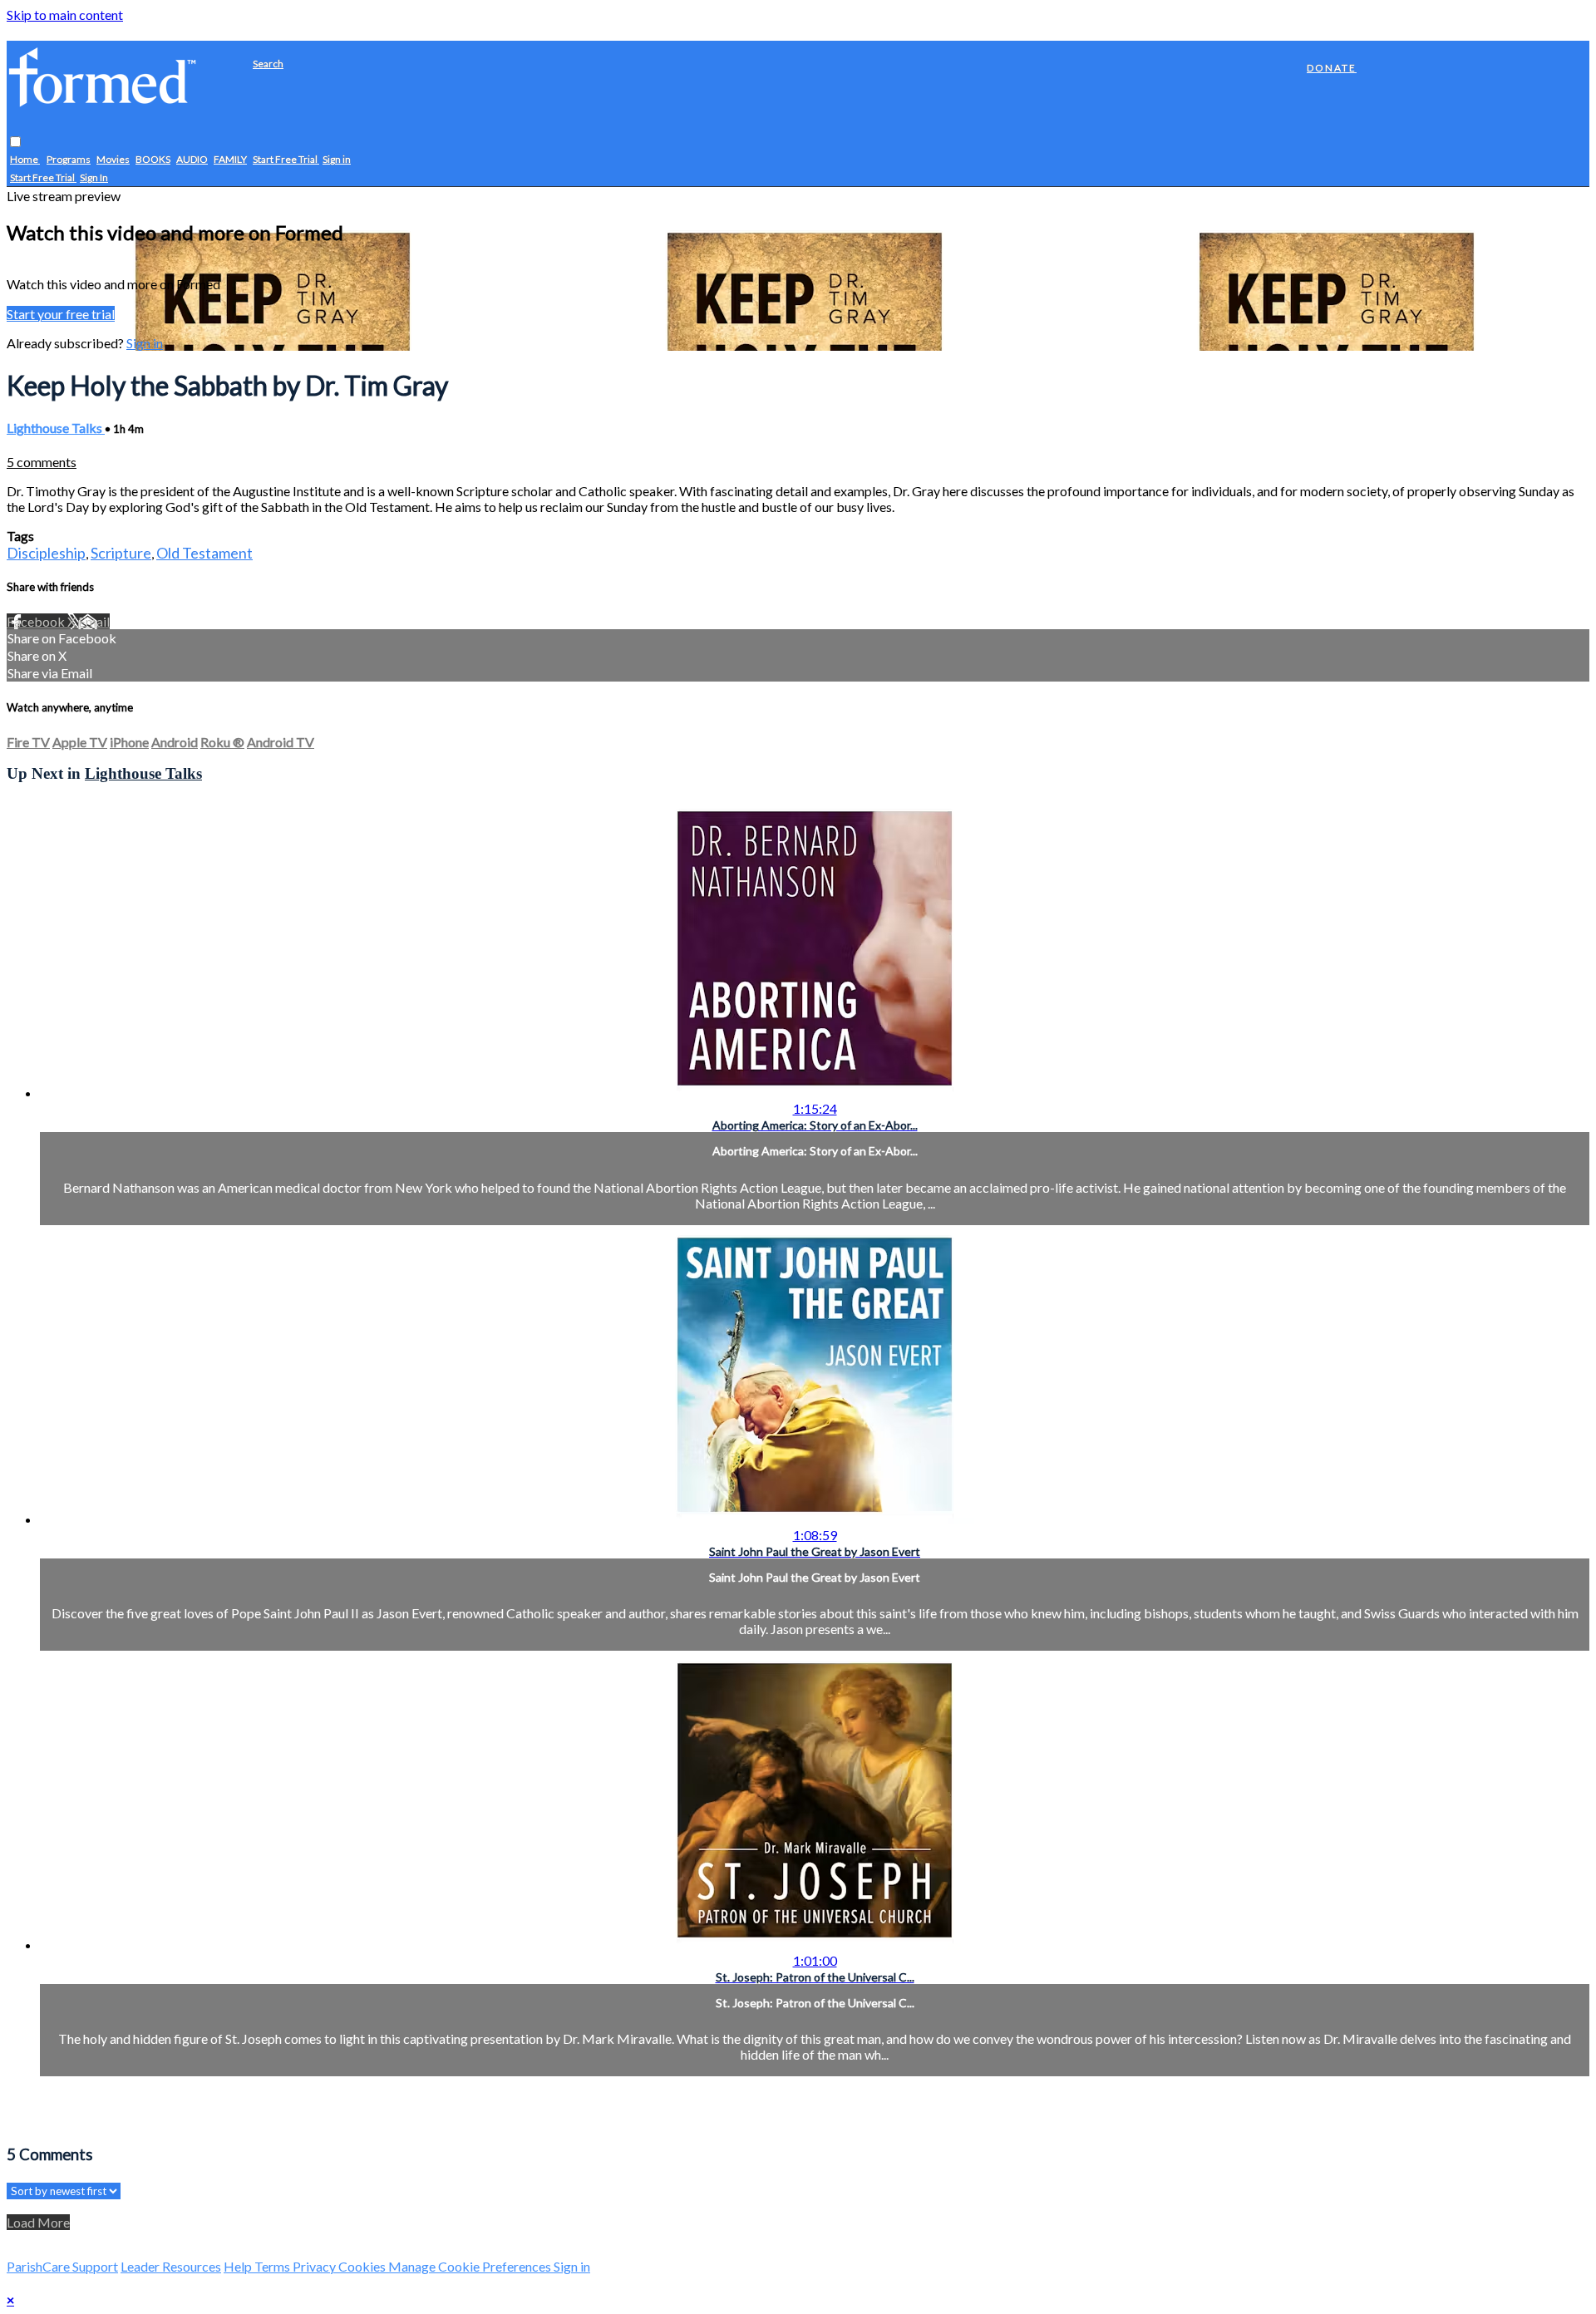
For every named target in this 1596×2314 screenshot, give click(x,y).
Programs (69, 160)
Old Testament (204, 553)
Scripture (121, 553)
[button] (15, 143)
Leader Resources (171, 2266)
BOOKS (153, 160)
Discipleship (46, 553)
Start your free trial (61, 314)
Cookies (363, 2266)
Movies (113, 160)
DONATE (1332, 68)
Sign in (337, 160)
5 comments (42, 462)
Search (268, 64)
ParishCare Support (62, 2266)
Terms (273, 2266)
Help (239, 2266)
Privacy (315, 2266)
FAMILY (230, 160)
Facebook (37, 621)
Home (25, 160)
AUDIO (192, 160)
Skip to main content (65, 15)
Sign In (94, 178)
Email (94, 621)
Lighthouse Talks (56, 428)
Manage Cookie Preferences (471, 2266)
